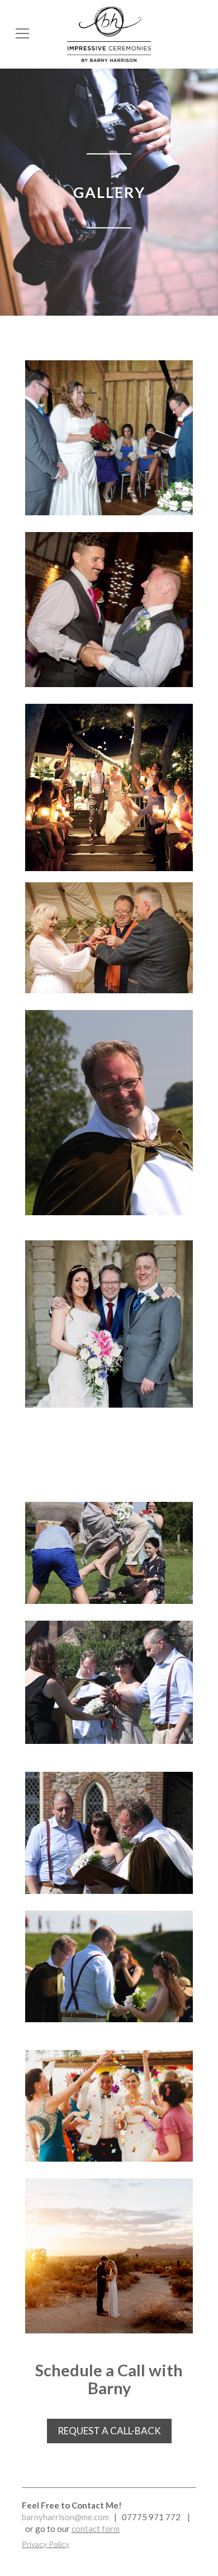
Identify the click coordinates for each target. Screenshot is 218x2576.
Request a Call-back (109, 2431)
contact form (96, 2529)
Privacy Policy (46, 2544)
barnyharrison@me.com (66, 2517)
